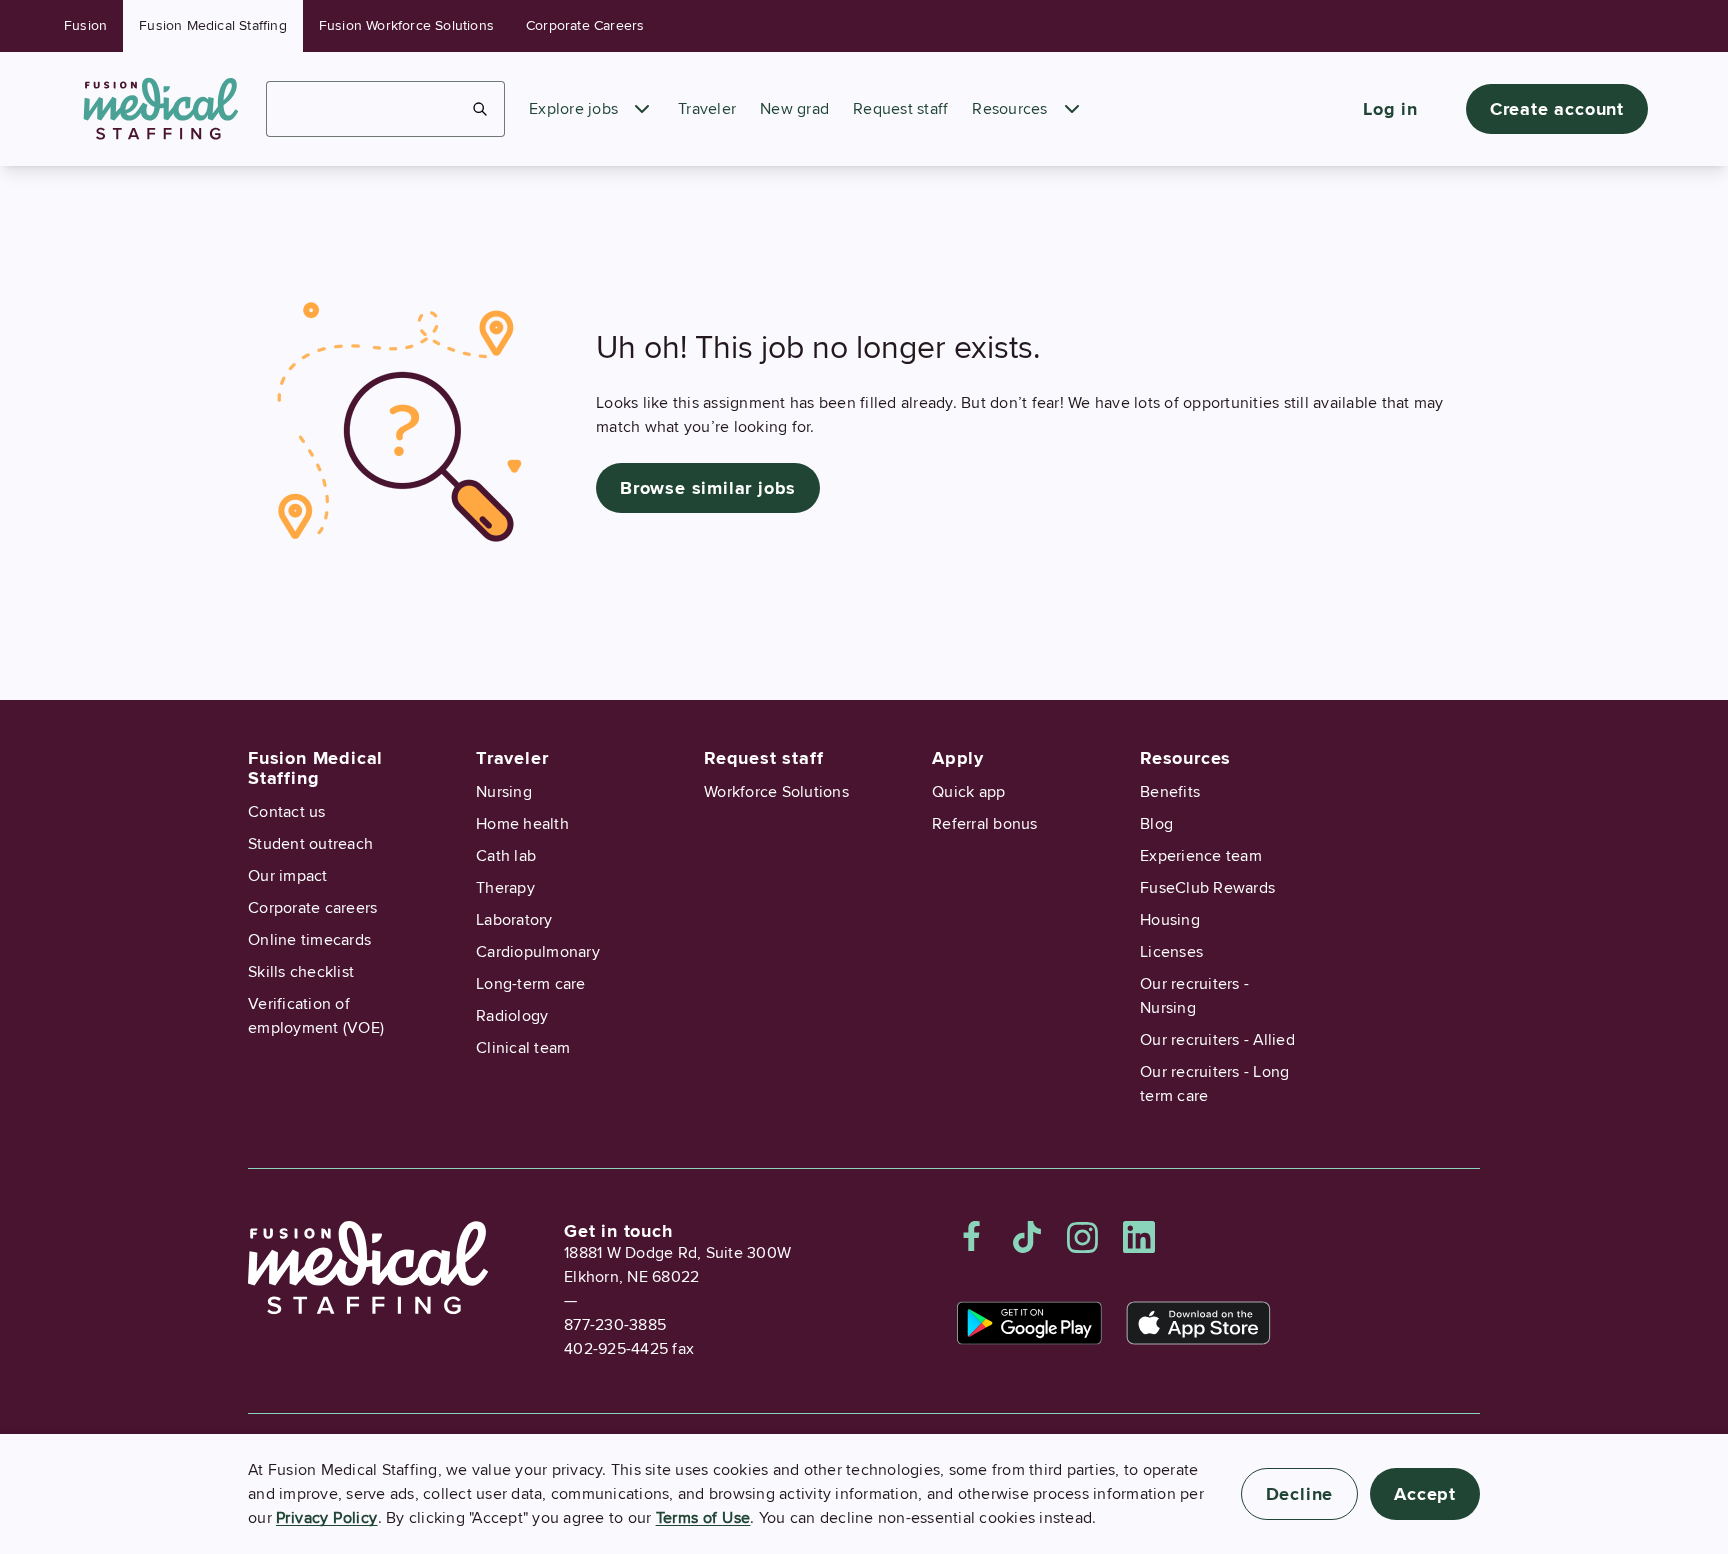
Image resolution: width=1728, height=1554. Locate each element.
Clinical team (523, 1048)
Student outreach (310, 844)
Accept (1425, 1494)
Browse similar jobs (708, 488)
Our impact (288, 876)
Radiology (512, 1016)
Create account (1557, 109)
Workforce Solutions (776, 792)
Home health (522, 824)
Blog (1156, 824)
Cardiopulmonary (538, 952)
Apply (958, 758)
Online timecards (309, 940)
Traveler (707, 109)
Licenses (1171, 952)
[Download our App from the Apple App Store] (1198, 1323)
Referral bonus (985, 824)
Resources (1009, 109)
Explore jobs (573, 109)
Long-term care (531, 984)
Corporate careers (312, 908)
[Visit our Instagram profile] (1083, 1237)
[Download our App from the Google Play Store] (1029, 1323)
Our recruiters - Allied (1217, 1040)
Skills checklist (301, 972)
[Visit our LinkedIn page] (1139, 1237)
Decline (1300, 1494)
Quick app (968, 792)
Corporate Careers (585, 25)
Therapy (505, 888)
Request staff (900, 109)
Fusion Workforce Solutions (406, 25)
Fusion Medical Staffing (213, 25)
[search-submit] (480, 109)
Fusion (85, 25)
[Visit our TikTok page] (1027, 1237)
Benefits (1170, 792)
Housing (1170, 920)
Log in (1390, 109)
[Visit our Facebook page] (972, 1237)
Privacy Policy (327, 1518)
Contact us (287, 812)
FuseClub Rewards (1207, 888)
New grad (794, 109)
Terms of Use (703, 1518)
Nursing (504, 792)
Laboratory (514, 920)
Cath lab (506, 856)
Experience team (1201, 856)
